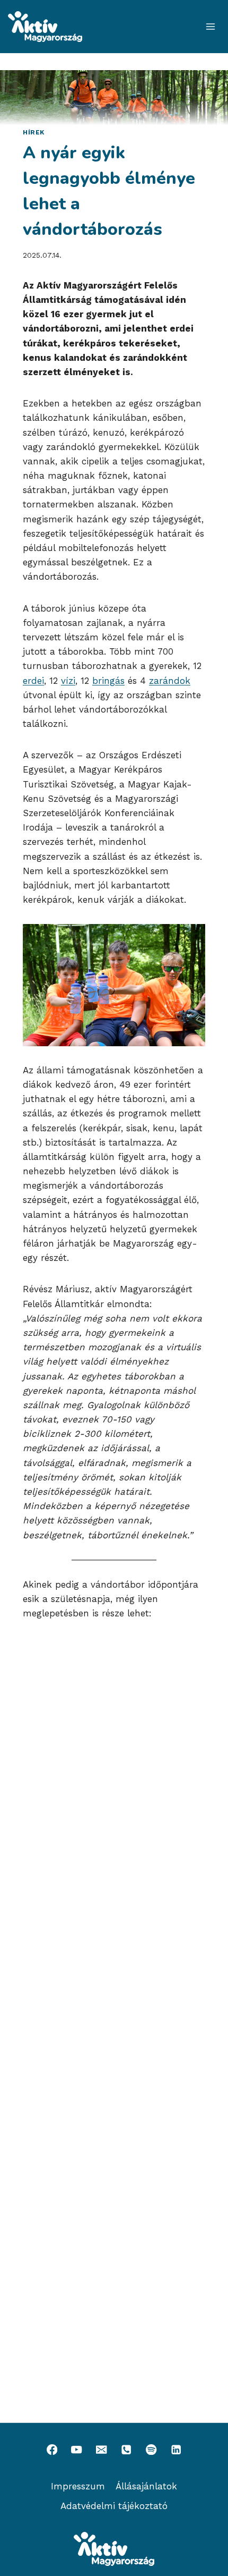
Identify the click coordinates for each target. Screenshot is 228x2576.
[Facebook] (52, 2450)
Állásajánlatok (146, 2486)
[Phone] (126, 2450)
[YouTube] (77, 2450)
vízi (68, 681)
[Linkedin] (176, 2450)
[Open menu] (210, 26)
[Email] (102, 2450)
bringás (108, 681)
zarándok (170, 681)
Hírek (34, 132)
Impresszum (78, 2486)
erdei (33, 681)
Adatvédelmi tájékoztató (114, 2506)
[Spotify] (151, 2450)
